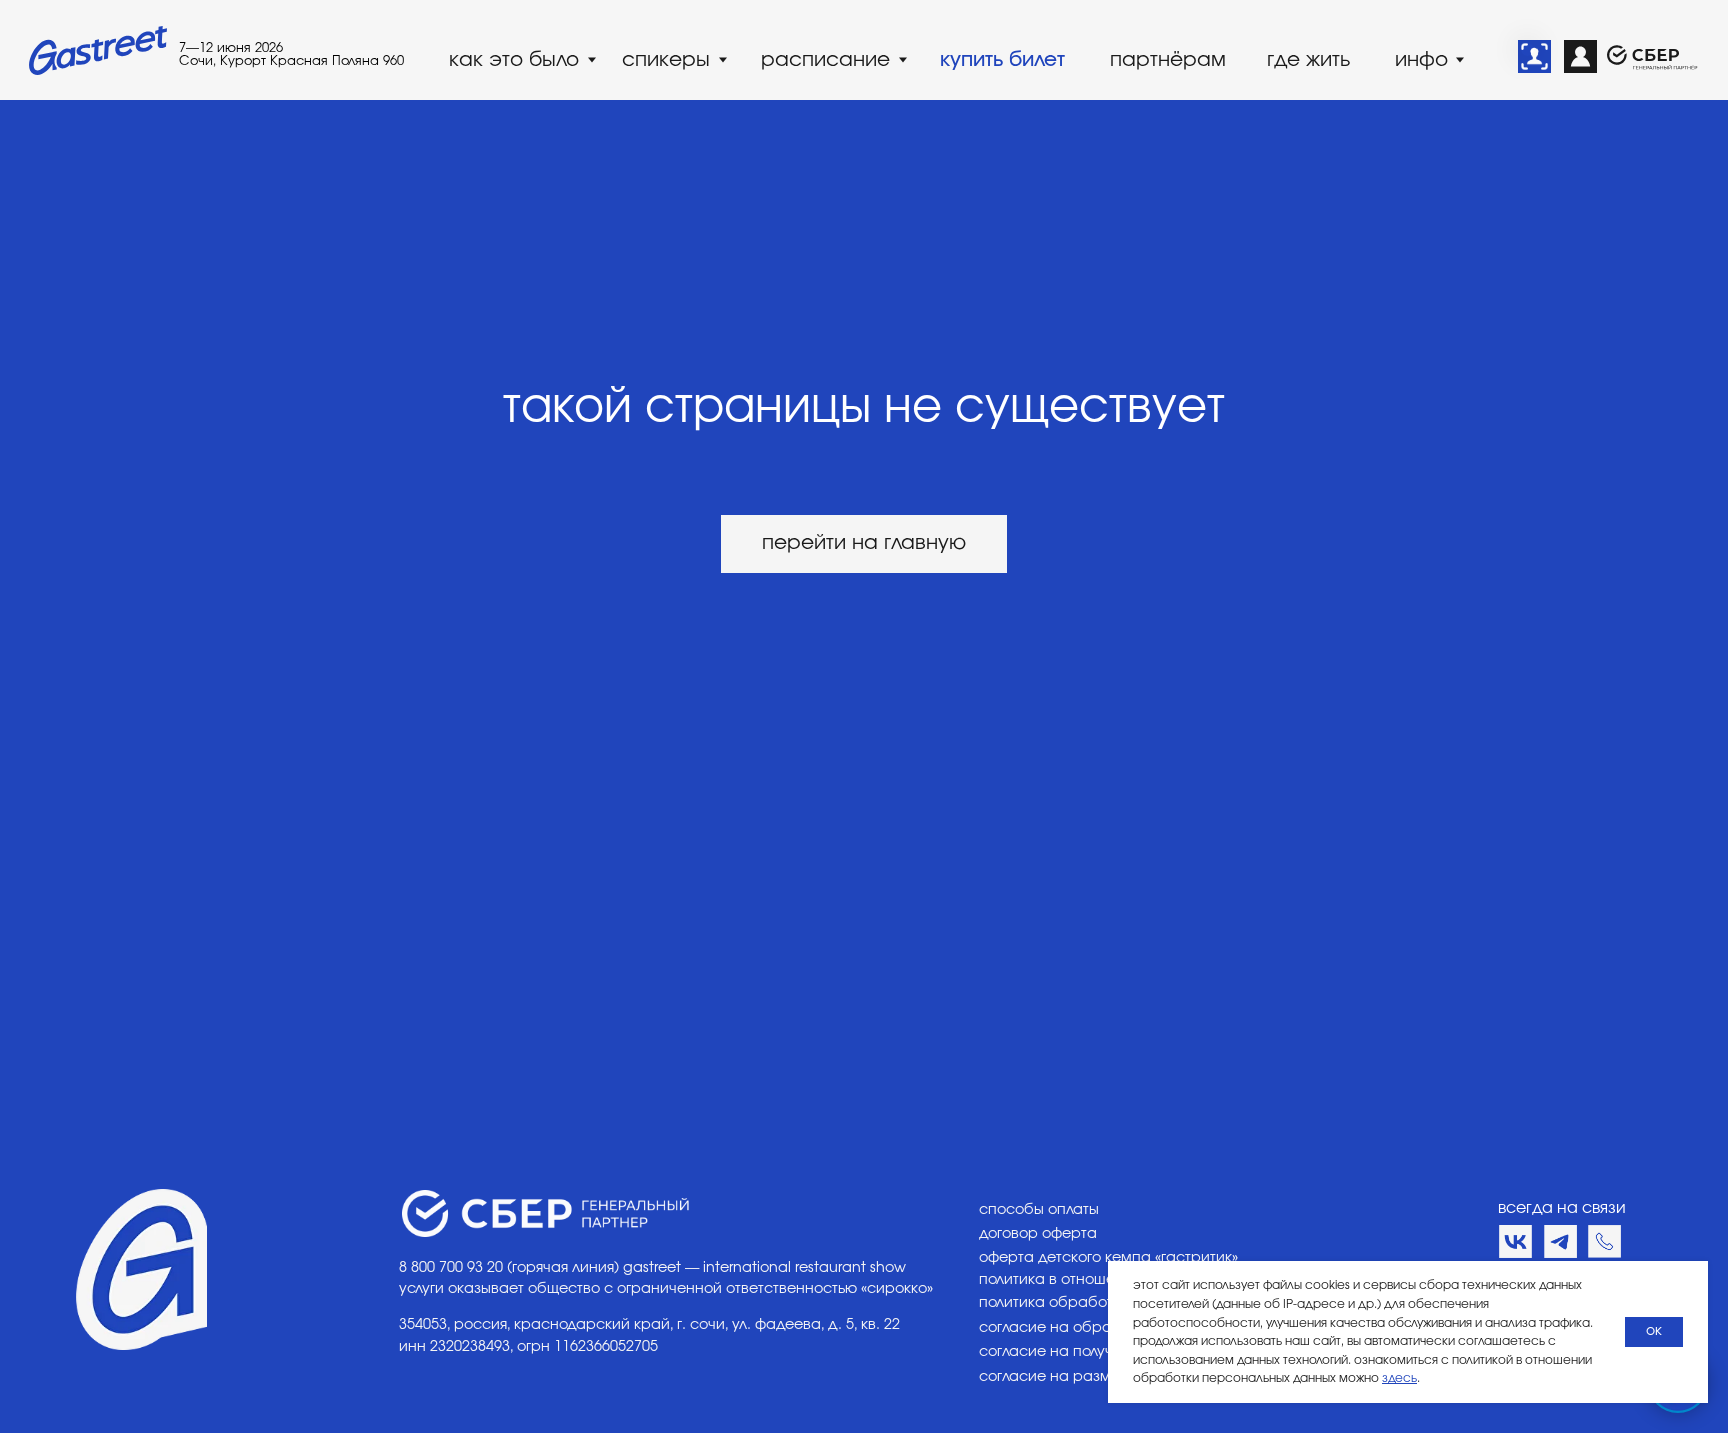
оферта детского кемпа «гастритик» (1108, 1257)
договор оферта (1038, 1233)
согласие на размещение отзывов (1104, 1376)
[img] (1534, 56)
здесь (1399, 1378)
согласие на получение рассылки (1102, 1351)
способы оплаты (1039, 1209)
